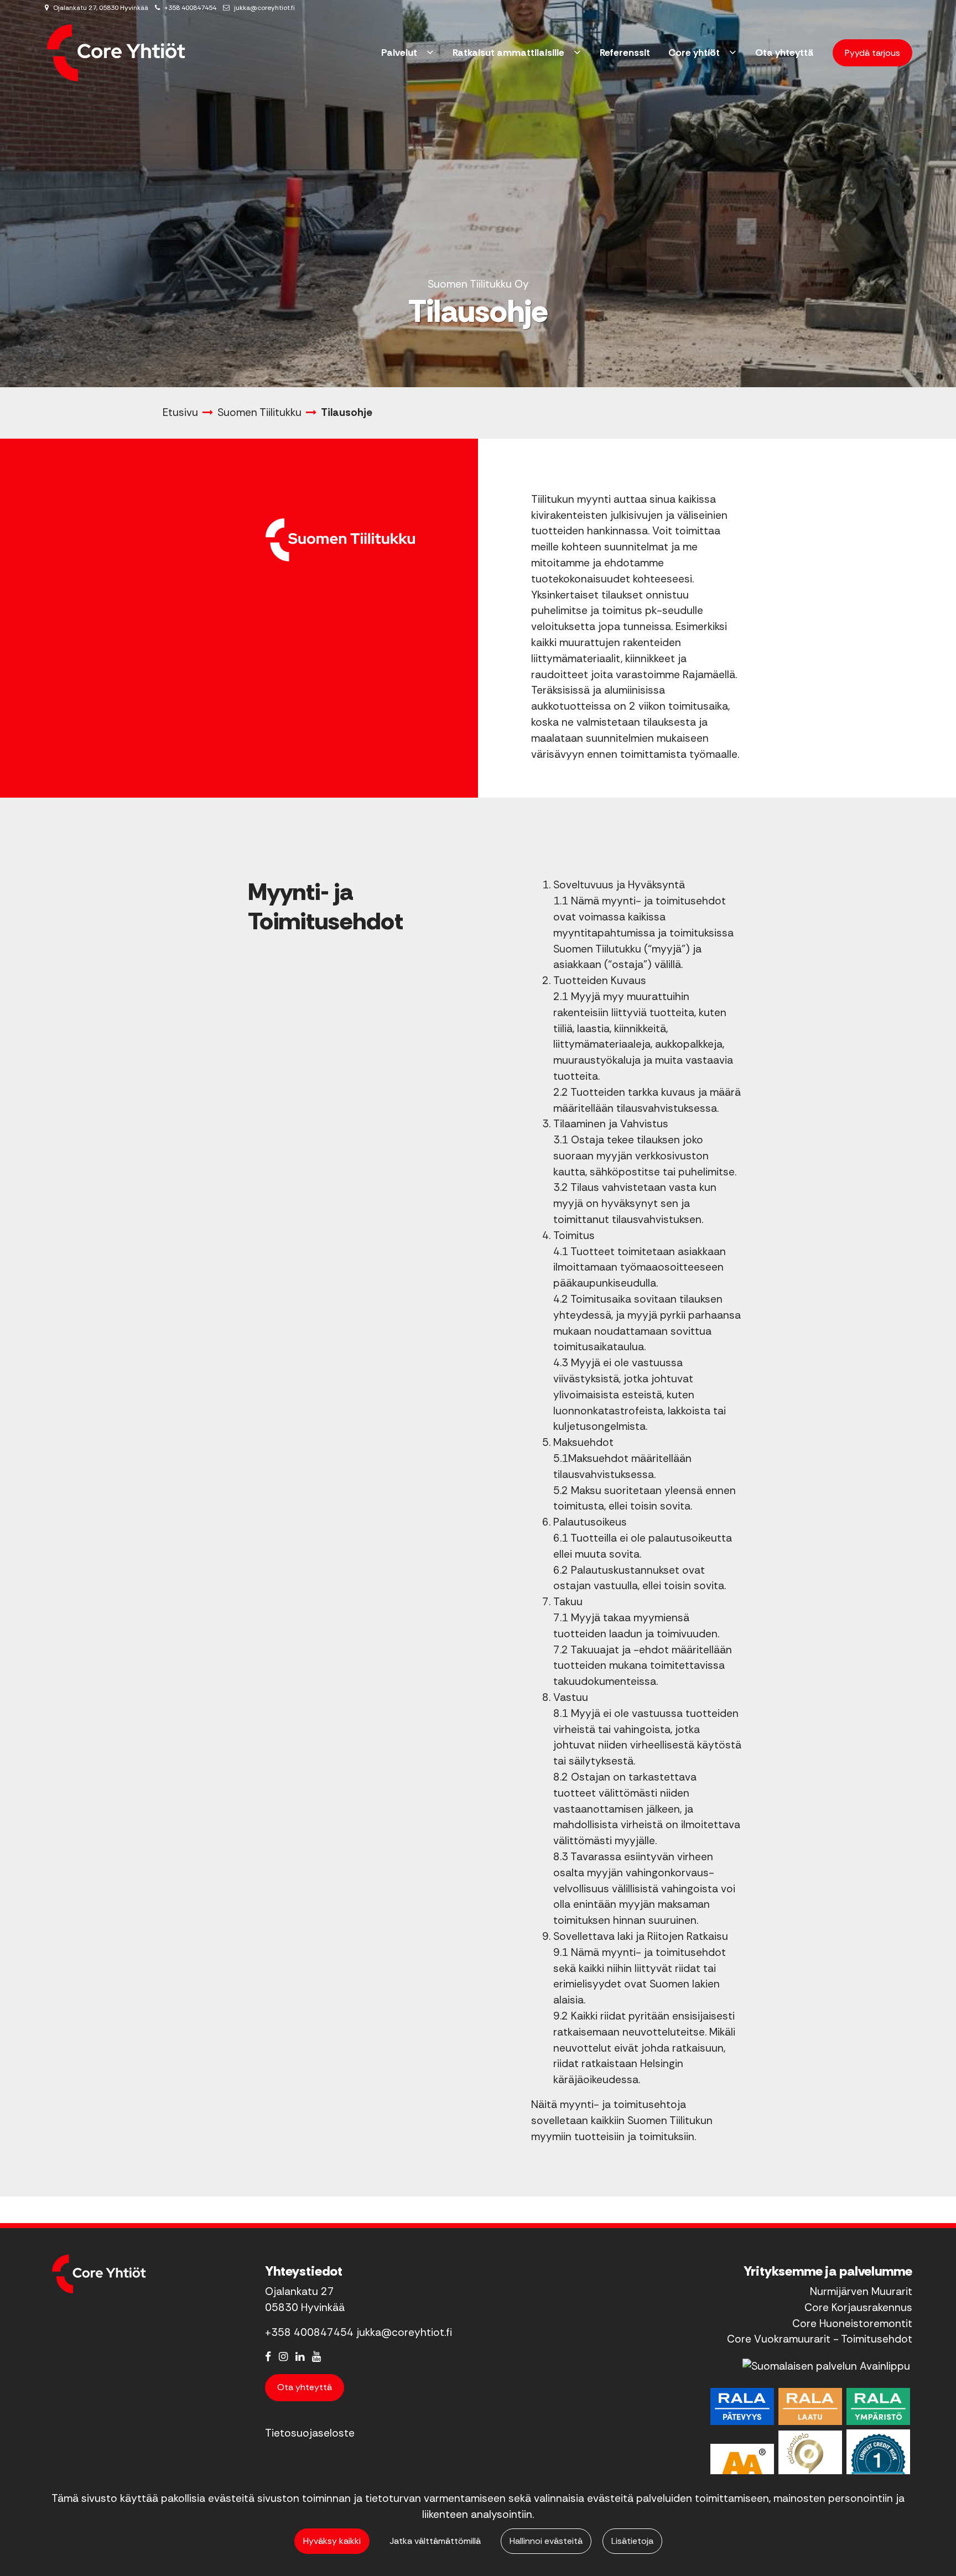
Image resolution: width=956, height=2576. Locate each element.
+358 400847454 (190, 8)
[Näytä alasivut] (430, 53)
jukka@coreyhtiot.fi (264, 8)
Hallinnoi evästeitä (546, 2541)
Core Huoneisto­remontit (852, 2323)
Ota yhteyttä (305, 2387)
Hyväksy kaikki (332, 2541)
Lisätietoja (632, 2541)
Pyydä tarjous (872, 53)
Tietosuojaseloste (310, 2433)
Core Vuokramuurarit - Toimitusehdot (820, 2339)
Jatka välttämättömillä (435, 2541)
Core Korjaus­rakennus (858, 2307)
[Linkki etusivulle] (116, 53)
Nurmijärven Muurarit (861, 2291)
